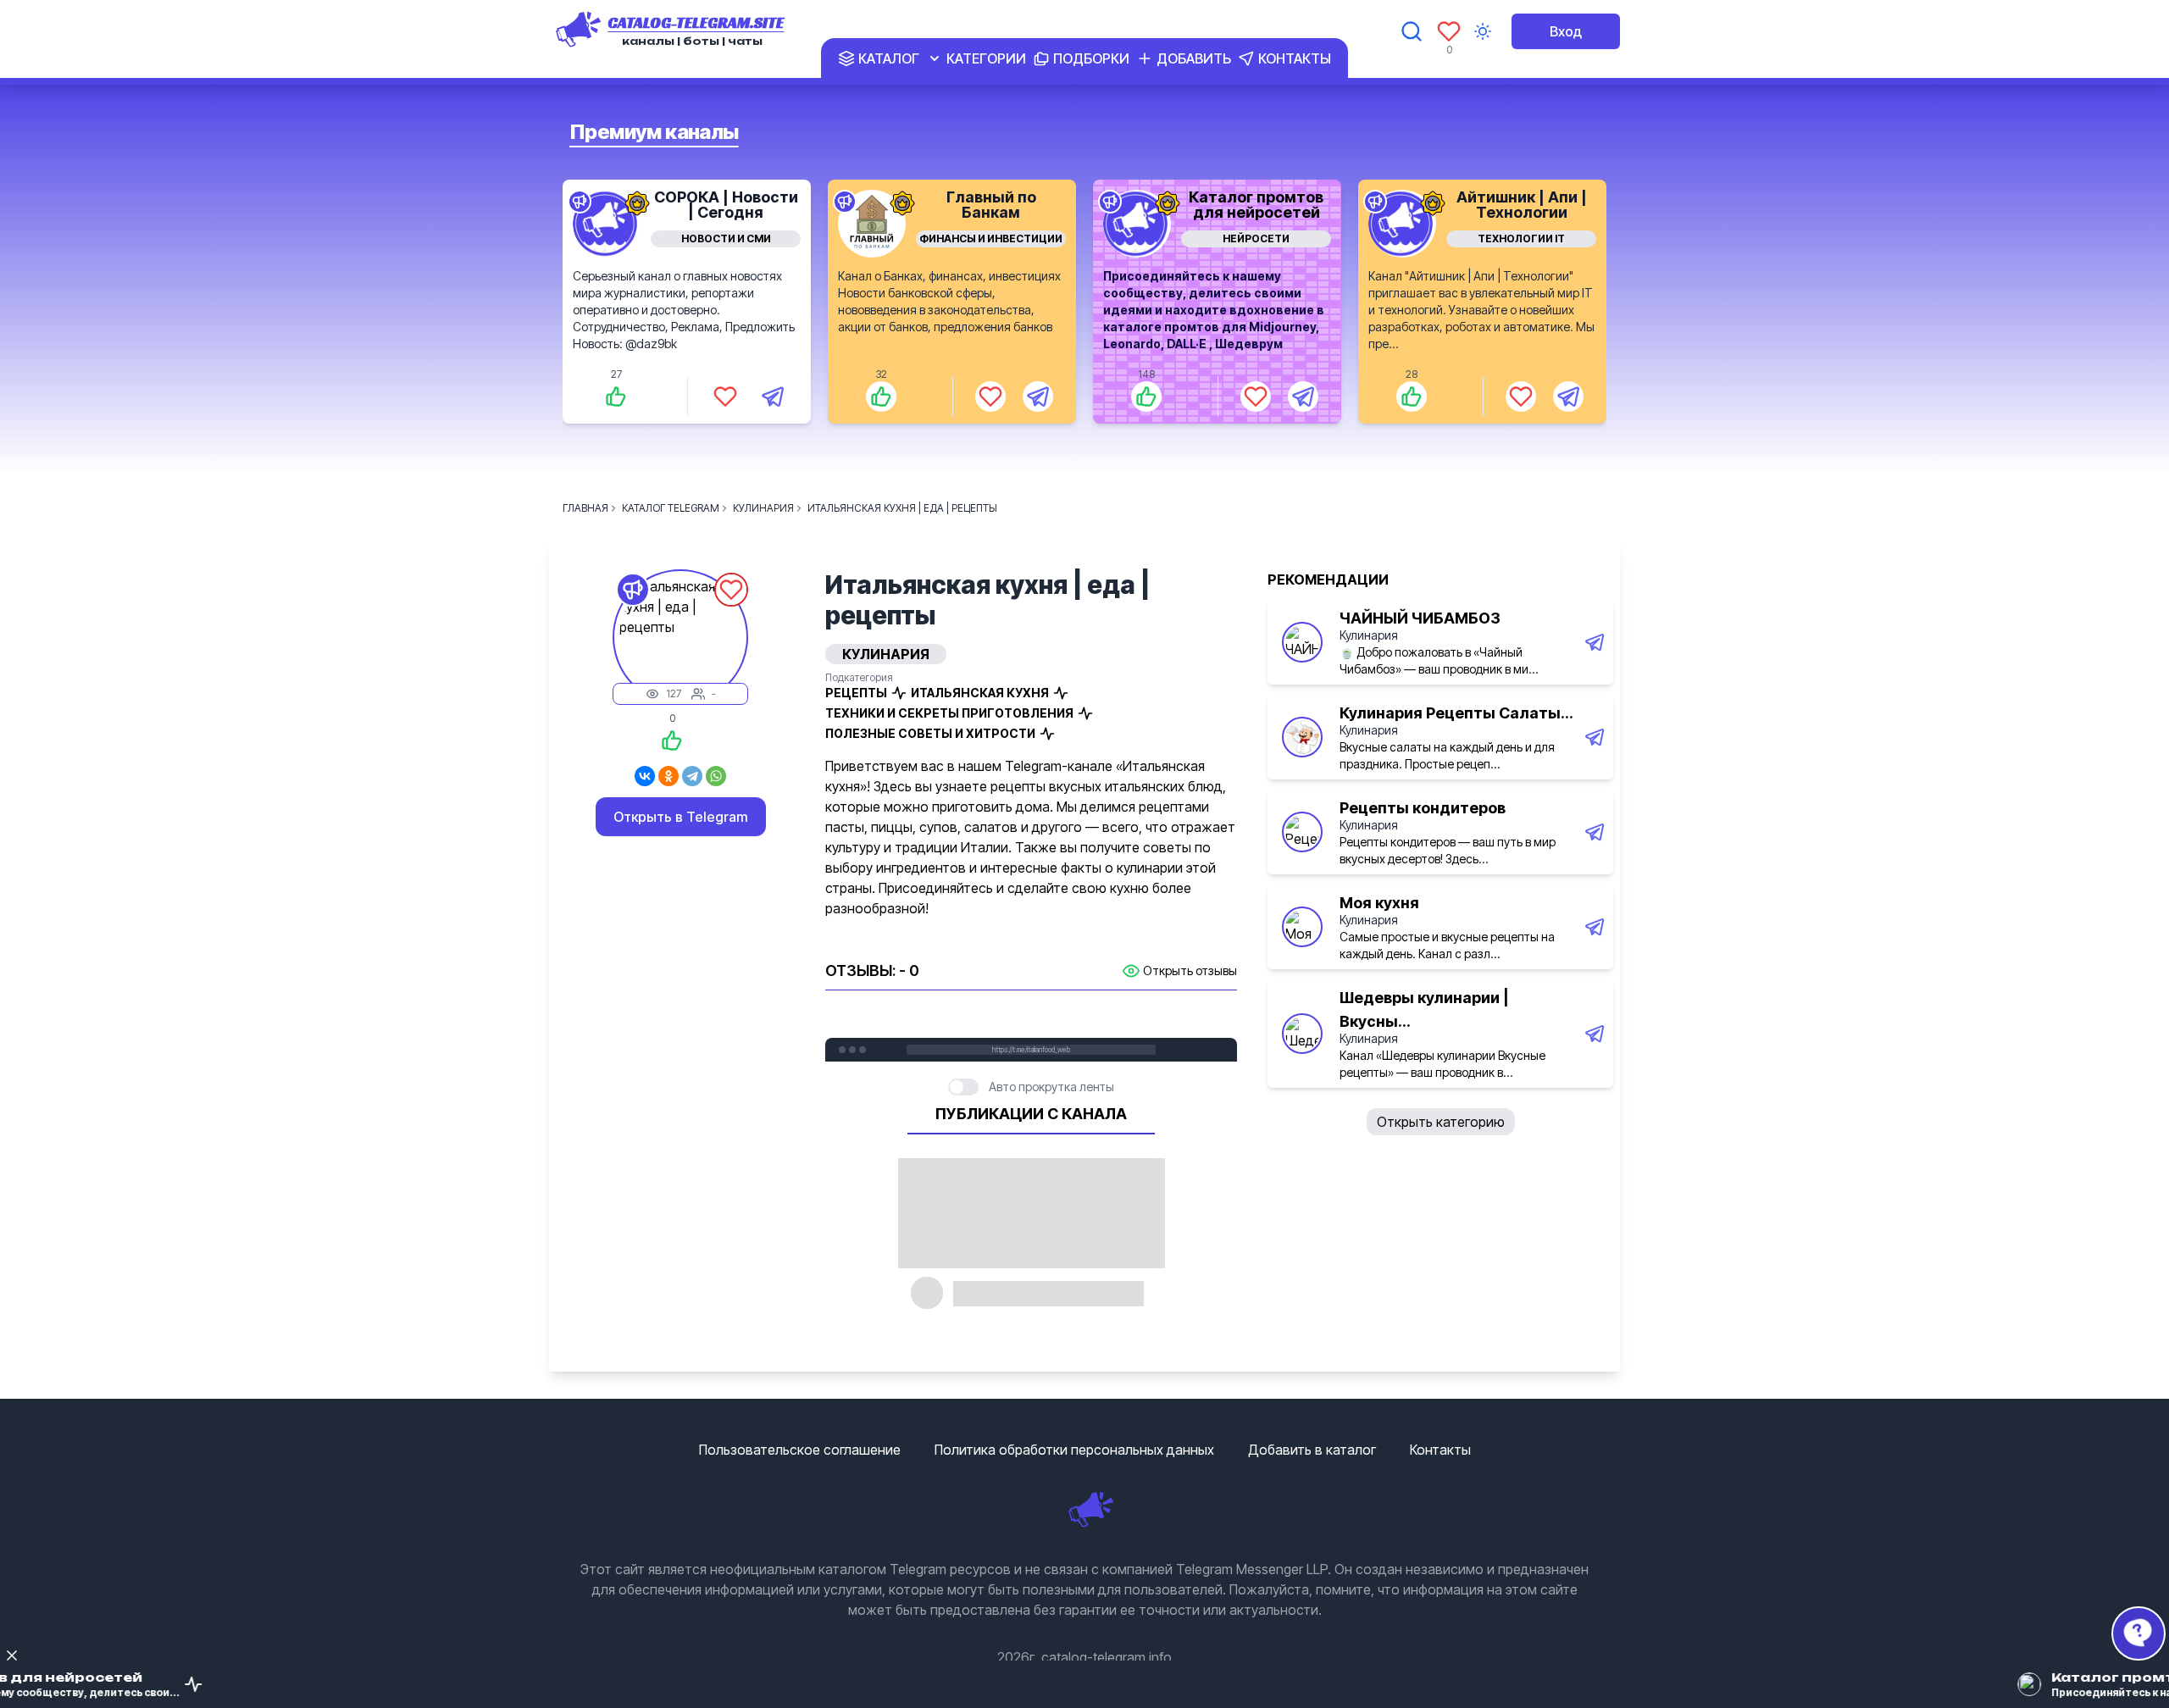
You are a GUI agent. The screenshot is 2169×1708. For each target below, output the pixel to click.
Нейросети (1256, 238)
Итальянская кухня (980, 693)
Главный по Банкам (991, 205)
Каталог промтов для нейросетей (1256, 205)
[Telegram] (692, 776)
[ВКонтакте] (645, 776)
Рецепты (856, 693)
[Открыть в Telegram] (773, 396)
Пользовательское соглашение (800, 1450)
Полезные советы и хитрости (930, 733)
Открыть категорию (1441, 1122)
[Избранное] (1449, 31)
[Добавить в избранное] (725, 396)
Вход (1566, 31)
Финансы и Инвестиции (991, 238)
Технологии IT (1521, 238)
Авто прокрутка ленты (1051, 1087)
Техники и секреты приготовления (949, 713)
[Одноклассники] (668, 776)
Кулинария (1369, 635)
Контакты (1440, 1450)
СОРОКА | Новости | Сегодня (726, 205)
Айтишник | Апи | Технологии (1522, 205)
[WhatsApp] (716, 776)
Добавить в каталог (1312, 1450)
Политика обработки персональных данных (1074, 1450)
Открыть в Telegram (681, 817)
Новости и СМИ (726, 238)
